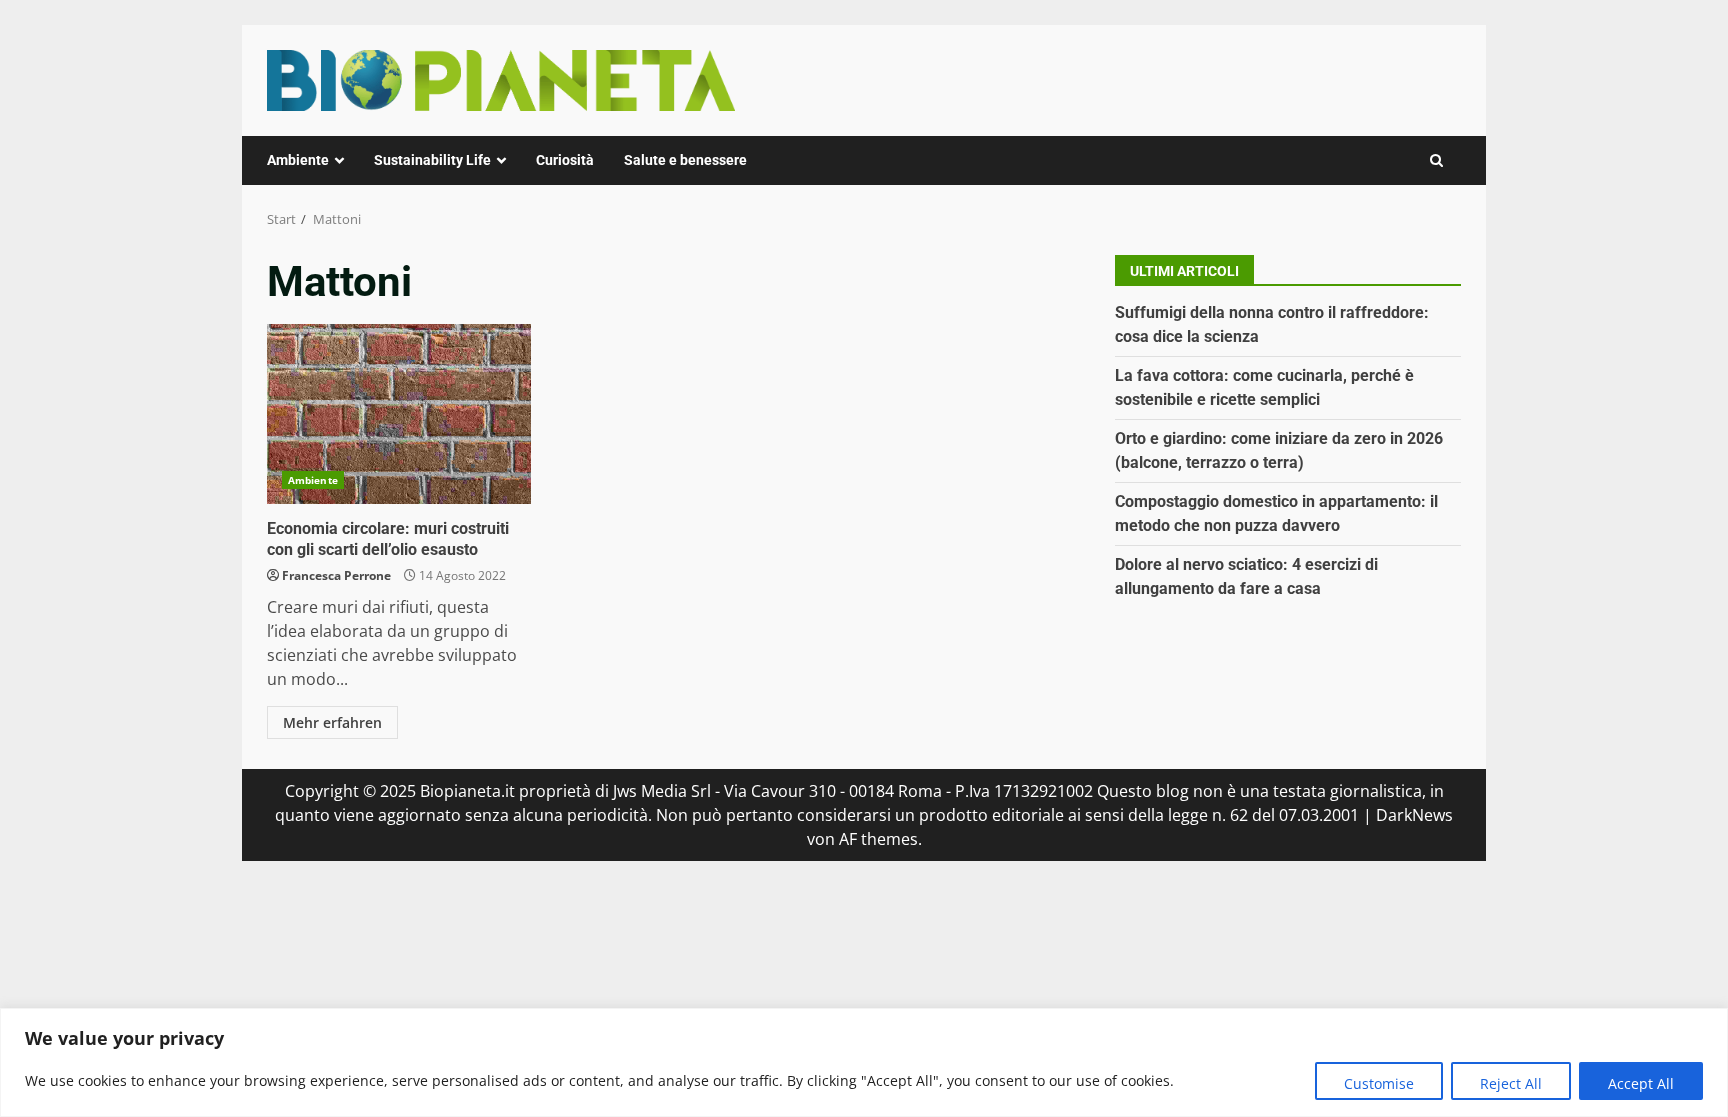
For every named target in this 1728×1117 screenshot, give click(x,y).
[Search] (1436, 160)
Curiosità (565, 160)
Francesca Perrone (336, 575)
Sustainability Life (432, 160)
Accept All (1641, 1083)
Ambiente (298, 160)
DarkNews (1414, 815)
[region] (864, 1062)
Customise (1379, 1083)
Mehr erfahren (332, 722)
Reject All (1511, 1083)
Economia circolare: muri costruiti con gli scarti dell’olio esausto (399, 414)
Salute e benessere (685, 160)
